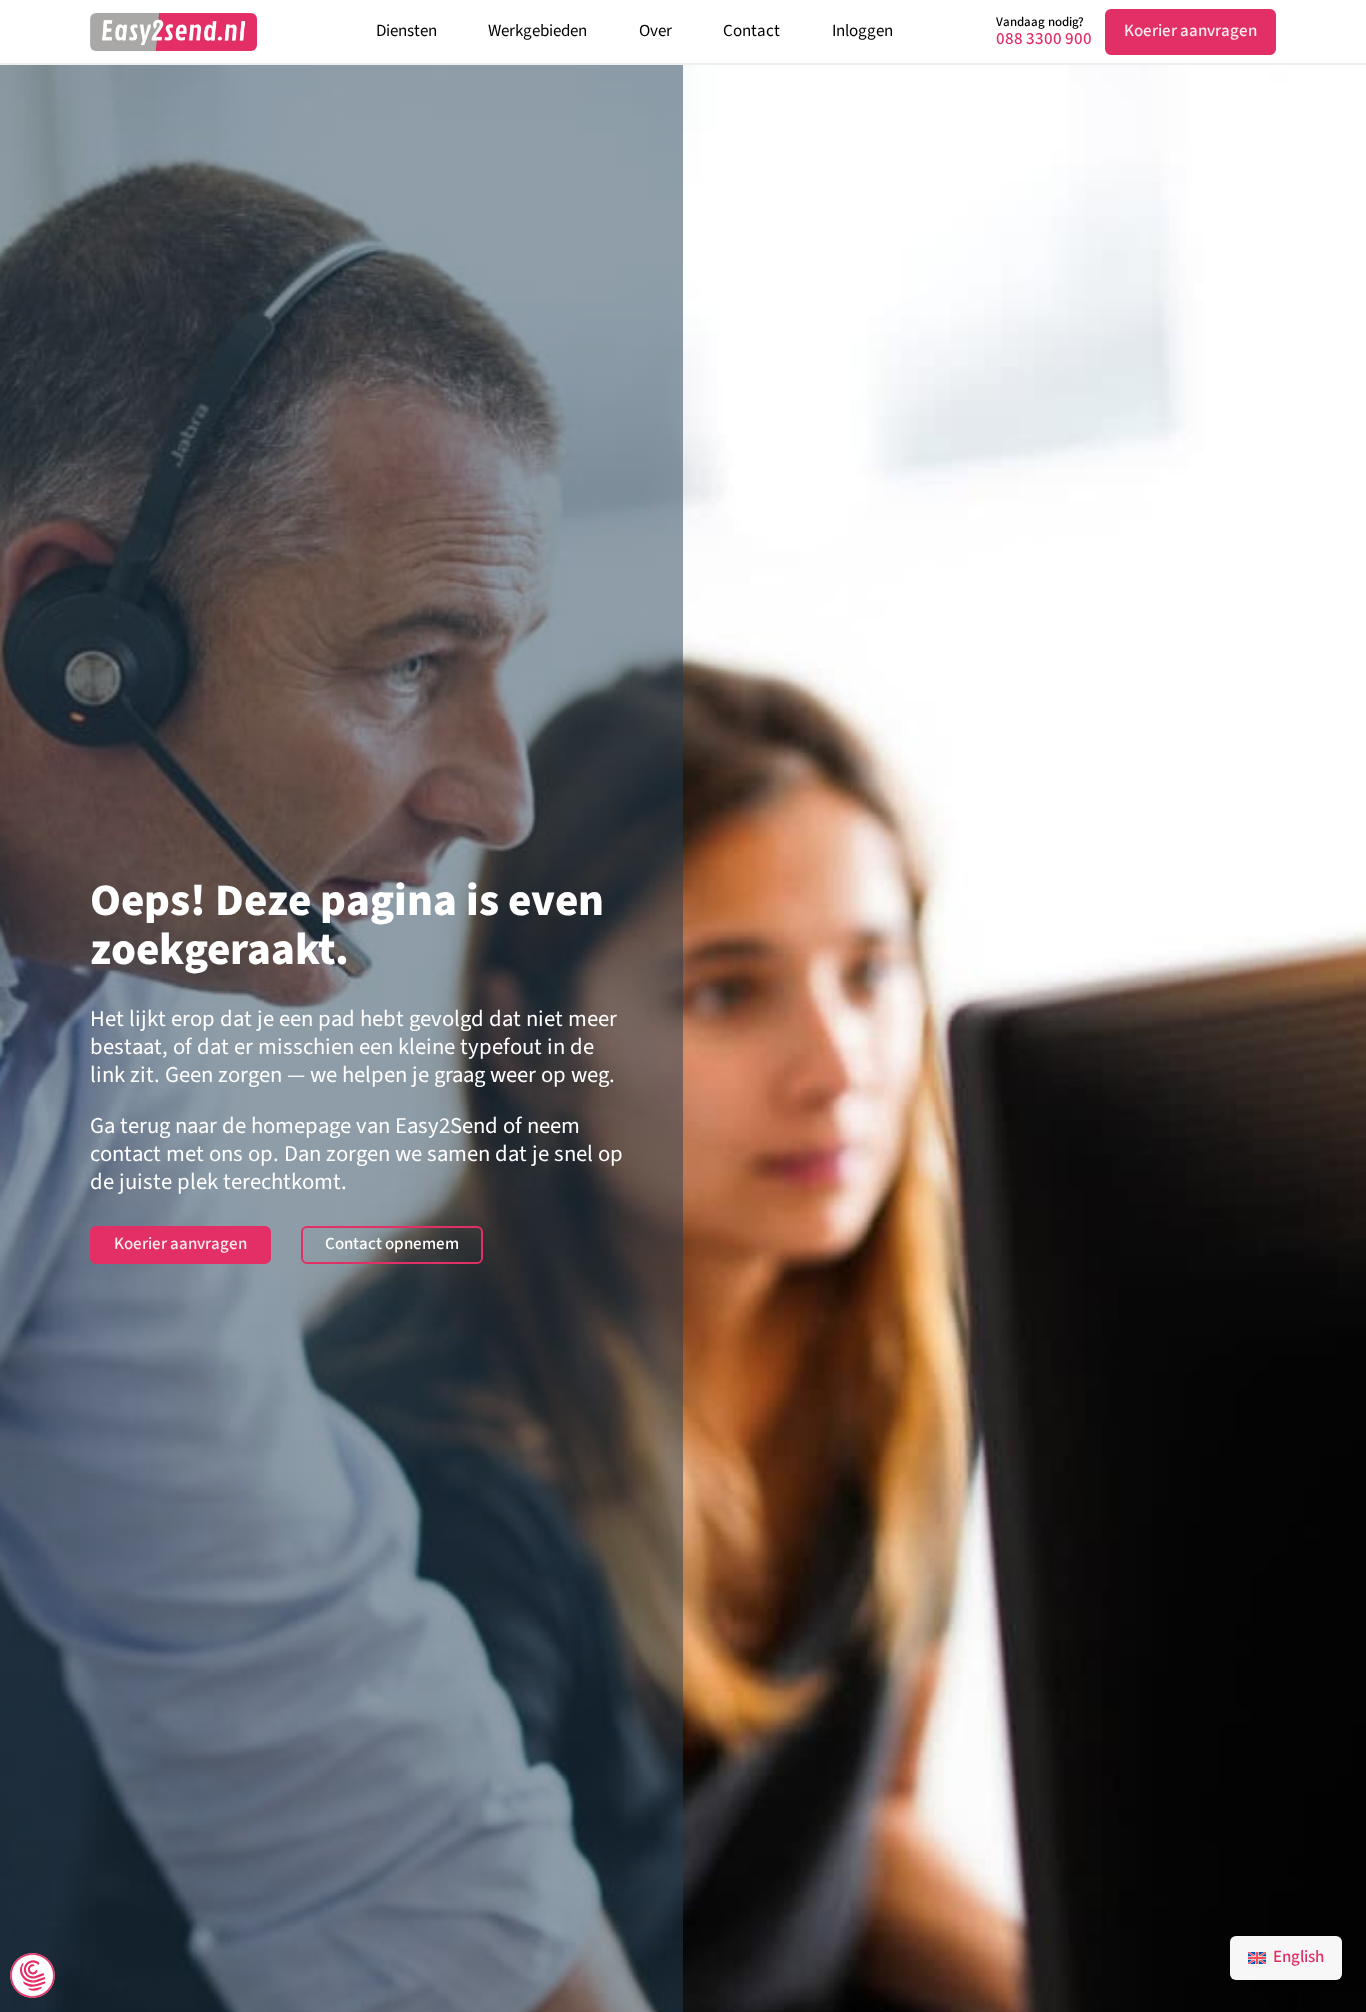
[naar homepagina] (173, 32)
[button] (32, 1977)
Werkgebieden (537, 31)
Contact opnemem (392, 1244)
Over (655, 31)
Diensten (406, 31)
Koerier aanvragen (1190, 31)
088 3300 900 (1044, 39)
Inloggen (862, 31)
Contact (751, 31)
